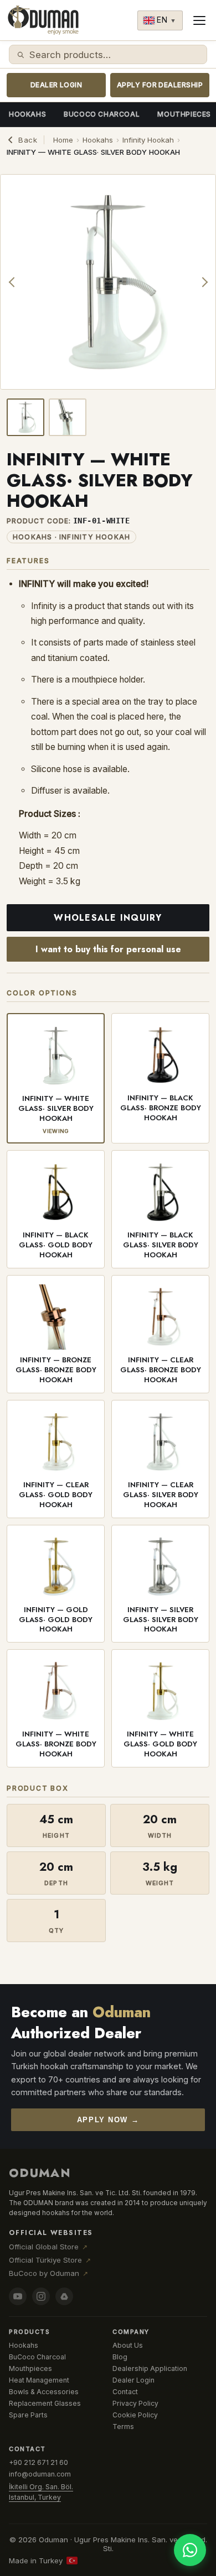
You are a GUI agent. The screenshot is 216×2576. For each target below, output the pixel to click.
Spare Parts (28, 2415)
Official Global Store (48, 2247)
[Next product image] (203, 282)
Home (63, 140)
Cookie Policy (135, 2415)
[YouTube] (18, 2296)
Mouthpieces (30, 2368)
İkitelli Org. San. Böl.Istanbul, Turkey (41, 2492)
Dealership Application (150, 2368)
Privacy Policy (135, 2403)
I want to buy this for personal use (108, 949)
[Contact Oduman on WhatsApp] (190, 2550)
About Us (128, 2345)
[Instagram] (41, 2296)
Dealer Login (56, 85)
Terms (123, 2427)
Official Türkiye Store (50, 2260)
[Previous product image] (13, 282)
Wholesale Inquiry (108, 918)
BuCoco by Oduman (48, 2273)
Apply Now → (108, 2120)
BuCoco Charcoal (102, 114)
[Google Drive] (64, 2296)
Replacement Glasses (45, 2403)
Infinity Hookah (148, 140)
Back (28, 140)
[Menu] (199, 20)
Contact (125, 2392)
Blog (120, 2357)
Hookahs (27, 114)
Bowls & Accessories (44, 2392)
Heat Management (39, 2380)
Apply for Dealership (160, 85)
